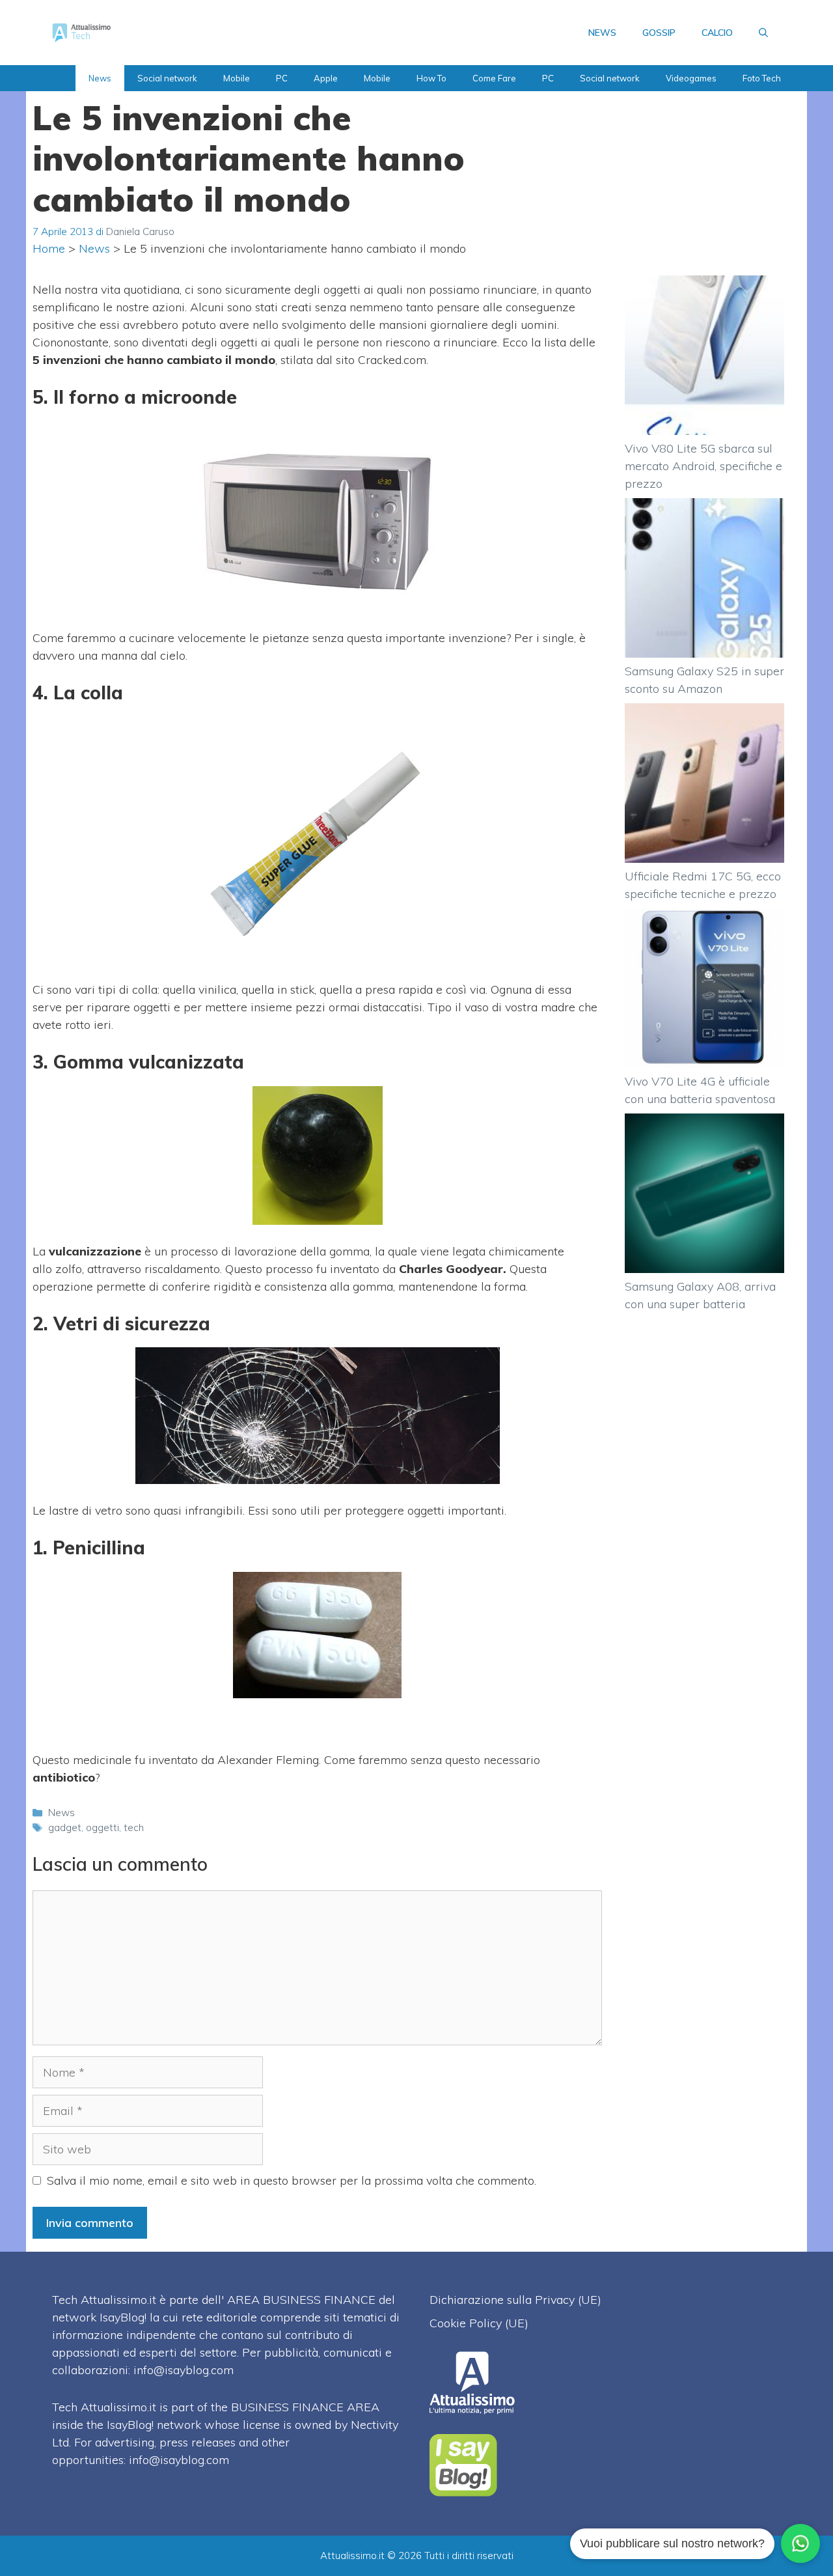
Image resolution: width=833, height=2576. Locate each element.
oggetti (102, 1827)
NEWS (602, 33)
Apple (326, 78)
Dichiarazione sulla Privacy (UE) (515, 2300)
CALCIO (717, 33)
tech (134, 1827)
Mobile (237, 78)
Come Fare (494, 78)
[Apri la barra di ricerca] (763, 33)
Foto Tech (762, 78)
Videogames (691, 78)
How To (431, 78)
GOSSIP (659, 33)
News (100, 78)
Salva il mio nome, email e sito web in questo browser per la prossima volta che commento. (292, 2180)
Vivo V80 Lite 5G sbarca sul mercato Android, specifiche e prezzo (703, 466)
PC (282, 78)
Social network (167, 78)
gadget (65, 1827)
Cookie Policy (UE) (479, 2323)
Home (49, 248)
